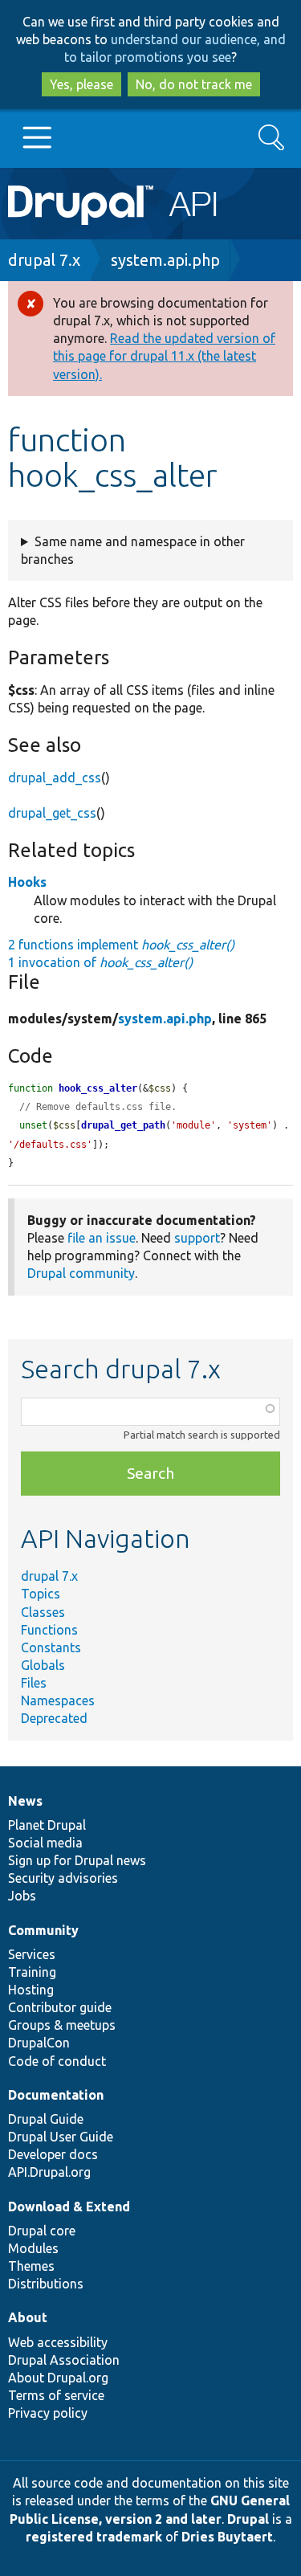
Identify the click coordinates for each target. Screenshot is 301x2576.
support (197, 1238)
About (28, 2317)
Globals (43, 1665)
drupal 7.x (44, 260)
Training (32, 1972)
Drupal (248, 2519)
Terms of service (56, 2395)
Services (32, 1954)
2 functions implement (121, 945)
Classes (43, 1612)
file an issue (102, 1238)
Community (43, 1930)
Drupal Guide (46, 2119)
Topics (41, 1594)
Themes (31, 2266)
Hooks (27, 882)
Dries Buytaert (227, 2537)
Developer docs (53, 2154)
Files (34, 1683)
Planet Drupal (47, 1825)
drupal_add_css (55, 778)
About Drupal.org (58, 2378)
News (25, 1801)
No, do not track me (194, 84)
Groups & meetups (62, 2025)
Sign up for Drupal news (77, 1860)
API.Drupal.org (49, 2172)
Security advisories (63, 1878)
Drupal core (42, 2231)
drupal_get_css (52, 813)
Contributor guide (60, 2007)
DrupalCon (39, 2043)
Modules (33, 2248)
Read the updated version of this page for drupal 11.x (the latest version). (164, 356)
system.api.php (165, 260)
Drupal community (81, 1273)
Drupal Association (64, 2360)
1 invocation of (100, 962)
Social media (45, 1843)
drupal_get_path (123, 1125)
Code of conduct (57, 2061)
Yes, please (81, 84)
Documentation (56, 2095)
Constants (51, 1647)
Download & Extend (69, 2207)
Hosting (31, 1990)
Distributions (46, 2284)
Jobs (22, 1896)
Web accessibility (58, 2342)
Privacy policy (48, 2413)
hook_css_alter (98, 1088)
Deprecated (54, 1718)
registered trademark (94, 2537)
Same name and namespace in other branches (133, 550)
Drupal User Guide (61, 2137)
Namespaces (58, 1700)
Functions (49, 1630)
